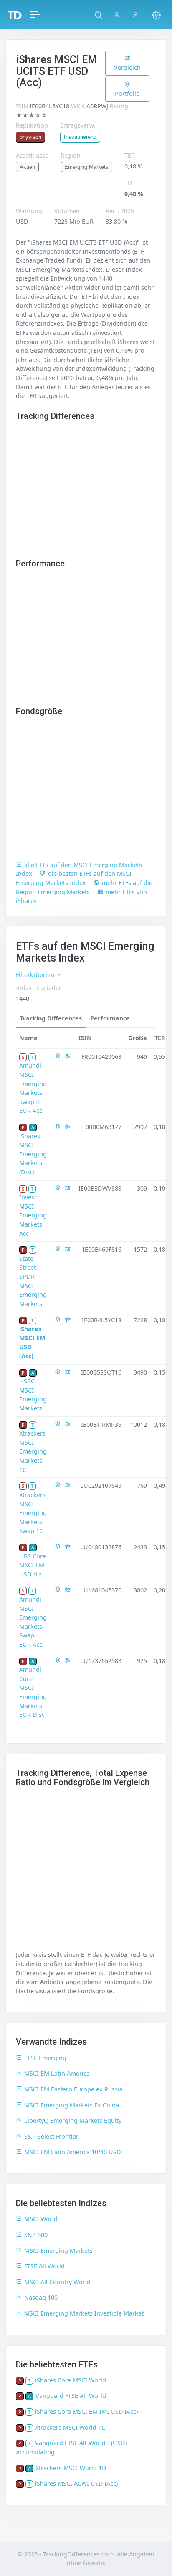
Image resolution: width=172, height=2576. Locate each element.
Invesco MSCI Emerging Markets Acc (33, 1215)
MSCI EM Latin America (57, 2073)
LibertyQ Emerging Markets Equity (73, 2121)
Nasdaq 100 (41, 2297)
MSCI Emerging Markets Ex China (72, 2105)
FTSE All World (44, 2266)
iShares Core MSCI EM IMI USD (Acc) (86, 2411)
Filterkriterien (36, 975)
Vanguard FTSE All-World (71, 2396)
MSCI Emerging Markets (58, 2251)
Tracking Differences (51, 1018)
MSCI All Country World (57, 2282)
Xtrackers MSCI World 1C (70, 2427)
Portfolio (127, 93)
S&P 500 (36, 2235)
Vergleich (127, 68)
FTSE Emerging (45, 2058)
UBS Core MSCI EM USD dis (33, 1565)
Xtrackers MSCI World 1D (71, 2468)
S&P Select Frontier (51, 2136)
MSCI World (41, 2219)
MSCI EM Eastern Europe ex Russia (73, 2089)
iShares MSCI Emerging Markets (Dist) (33, 1154)
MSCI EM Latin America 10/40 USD (73, 2152)
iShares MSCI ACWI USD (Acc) (76, 2483)
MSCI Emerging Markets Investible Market (84, 2313)
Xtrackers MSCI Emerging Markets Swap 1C (33, 1513)
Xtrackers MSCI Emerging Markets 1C (33, 1451)
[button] (98, 15)
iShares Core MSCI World (71, 2380)
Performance (110, 1018)
